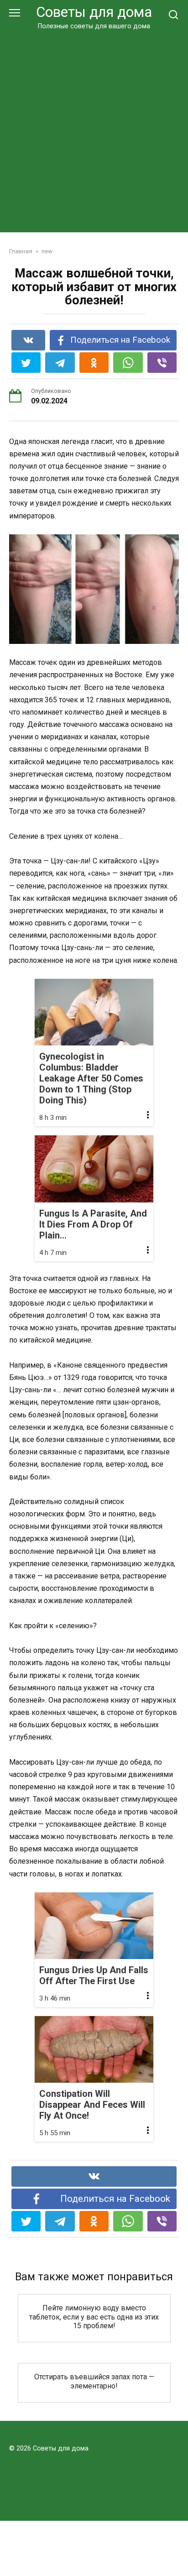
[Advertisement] (94, 130)
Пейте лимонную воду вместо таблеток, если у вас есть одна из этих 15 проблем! (94, 2317)
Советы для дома (94, 12)
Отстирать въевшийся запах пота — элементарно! (94, 2381)
